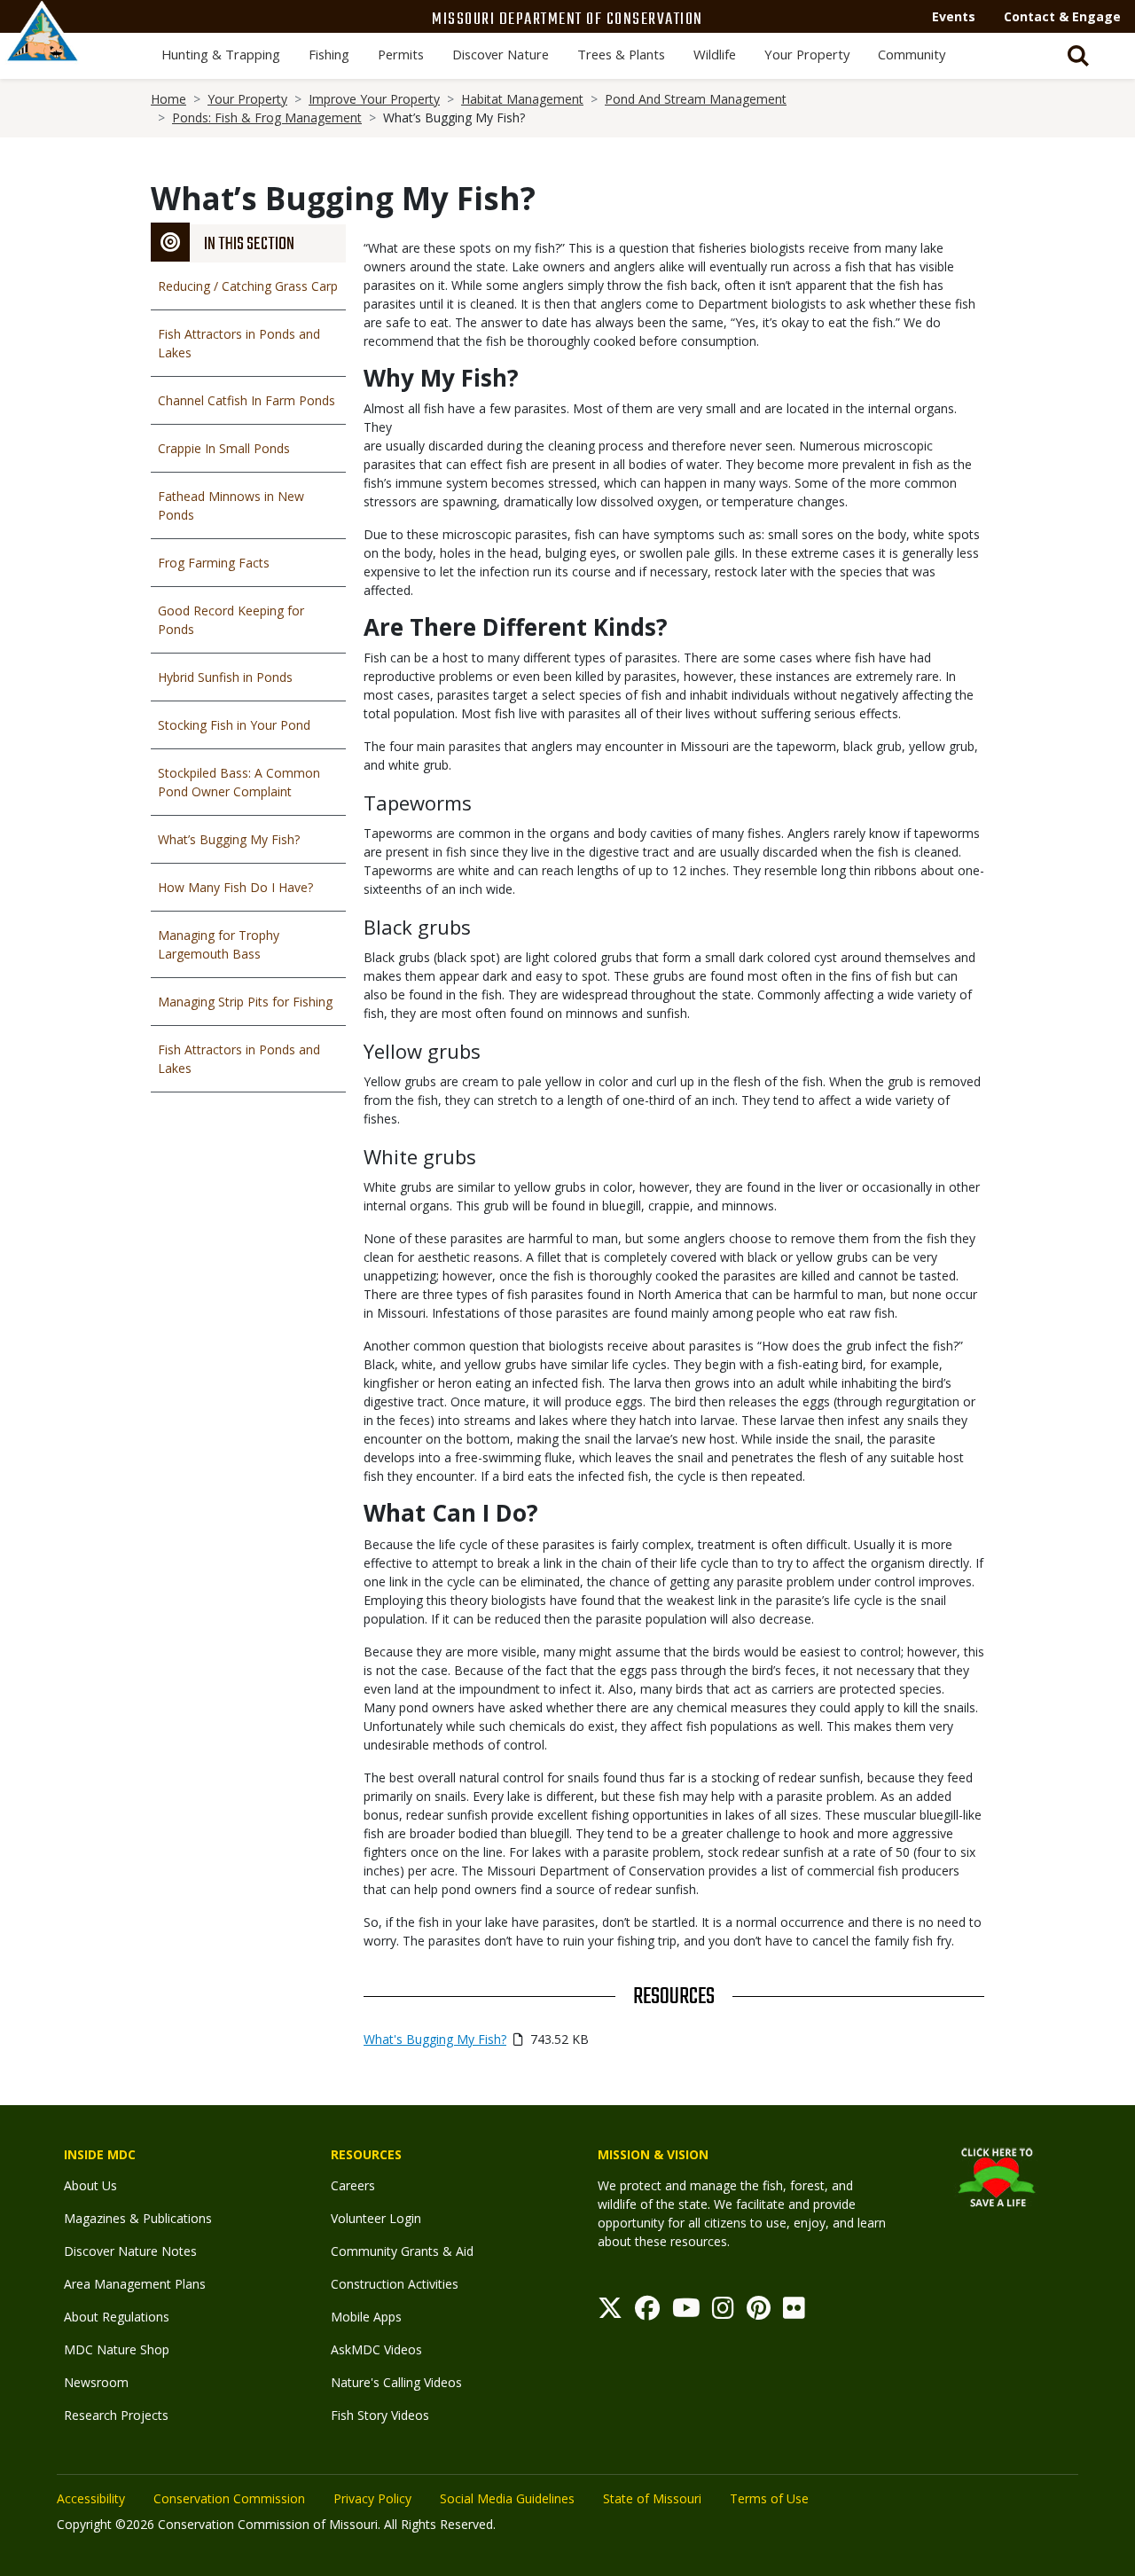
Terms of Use (769, 2498)
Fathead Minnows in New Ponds (231, 505)
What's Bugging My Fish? (435, 2039)
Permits (401, 54)
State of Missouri (652, 2498)
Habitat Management (522, 99)
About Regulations (117, 2317)
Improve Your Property (374, 99)
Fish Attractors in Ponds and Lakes (239, 343)
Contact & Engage (1062, 16)
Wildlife (715, 54)
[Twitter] (610, 2312)
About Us (90, 2185)
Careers (353, 2185)
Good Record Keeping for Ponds (231, 620)
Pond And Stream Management (696, 99)
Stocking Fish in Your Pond (234, 725)
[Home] (43, 51)
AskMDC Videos (376, 2349)
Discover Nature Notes (130, 2251)
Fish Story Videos (380, 2415)
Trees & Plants (621, 54)
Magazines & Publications (138, 2218)
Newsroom (96, 2382)
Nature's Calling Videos (396, 2382)
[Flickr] (794, 2312)
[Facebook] (647, 2312)
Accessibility (91, 2498)
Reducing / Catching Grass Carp (248, 286)
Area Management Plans (135, 2284)
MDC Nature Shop (117, 2349)
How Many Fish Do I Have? (235, 887)
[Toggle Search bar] (1078, 56)
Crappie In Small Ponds (224, 448)
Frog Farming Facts (214, 563)
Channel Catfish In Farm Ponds (247, 400)
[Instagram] (723, 2312)
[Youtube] (686, 2312)
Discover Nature (501, 54)
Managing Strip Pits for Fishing (245, 1002)
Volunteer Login (376, 2218)
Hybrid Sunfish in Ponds (225, 677)
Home (168, 99)
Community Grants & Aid (402, 2251)
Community (912, 54)
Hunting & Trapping (221, 54)
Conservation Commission (229, 2498)
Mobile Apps (366, 2317)
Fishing (329, 54)
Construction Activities (395, 2284)
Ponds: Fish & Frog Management (267, 117)
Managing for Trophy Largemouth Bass (219, 944)
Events (954, 16)
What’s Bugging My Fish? (229, 839)
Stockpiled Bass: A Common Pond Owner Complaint (239, 782)
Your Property (807, 54)
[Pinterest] (759, 2312)
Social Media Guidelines (507, 2498)
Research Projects (116, 2415)
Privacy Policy (372, 2498)
